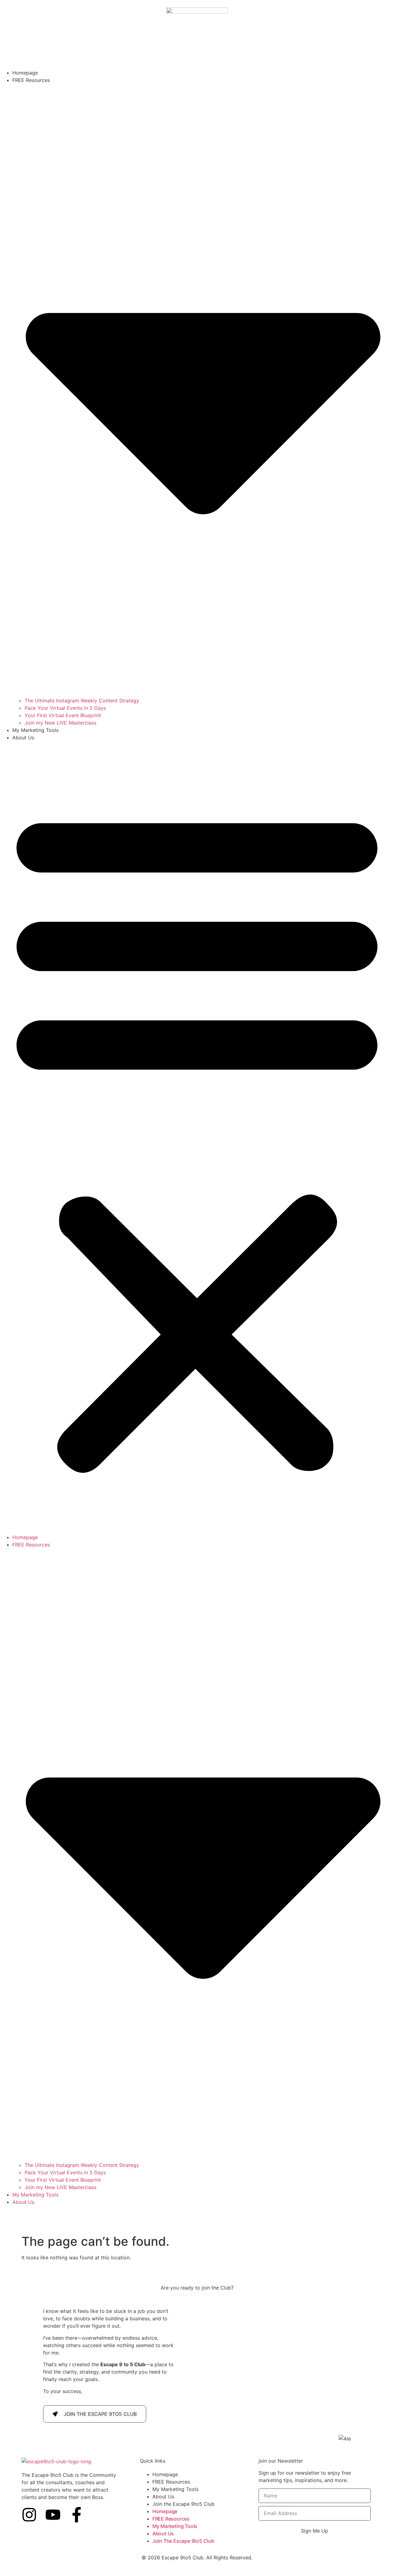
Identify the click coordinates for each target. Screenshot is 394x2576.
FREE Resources (171, 2482)
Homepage (25, 73)
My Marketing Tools (35, 730)
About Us (23, 737)
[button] (197, 1137)
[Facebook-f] (77, 2515)
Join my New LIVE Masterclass (60, 723)
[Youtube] (53, 2515)
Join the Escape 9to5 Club (183, 2504)
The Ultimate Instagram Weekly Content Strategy (82, 701)
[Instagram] (29, 2515)
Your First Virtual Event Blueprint (63, 715)
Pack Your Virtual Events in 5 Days (65, 708)
